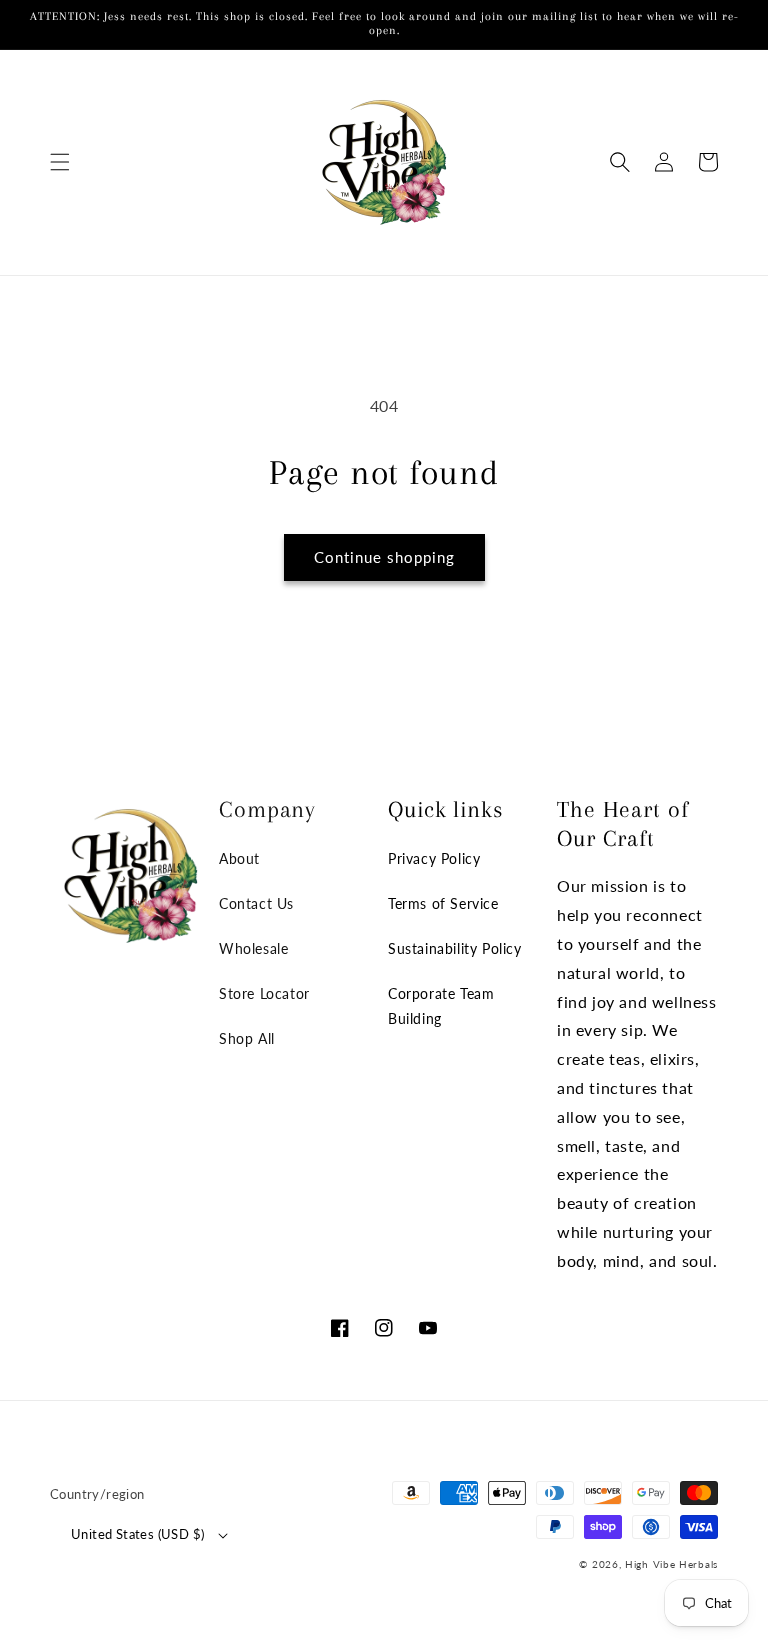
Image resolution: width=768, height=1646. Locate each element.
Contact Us (256, 903)
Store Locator (264, 993)
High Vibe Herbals (671, 1564)
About (239, 858)
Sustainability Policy (455, 948)
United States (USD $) (137, 1534)
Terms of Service (443, 903)
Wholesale (253, 948)
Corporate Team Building (441, 1006)
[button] (60, 162)
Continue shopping (384, 557)
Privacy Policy (434, 858)
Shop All (247, 1038)
